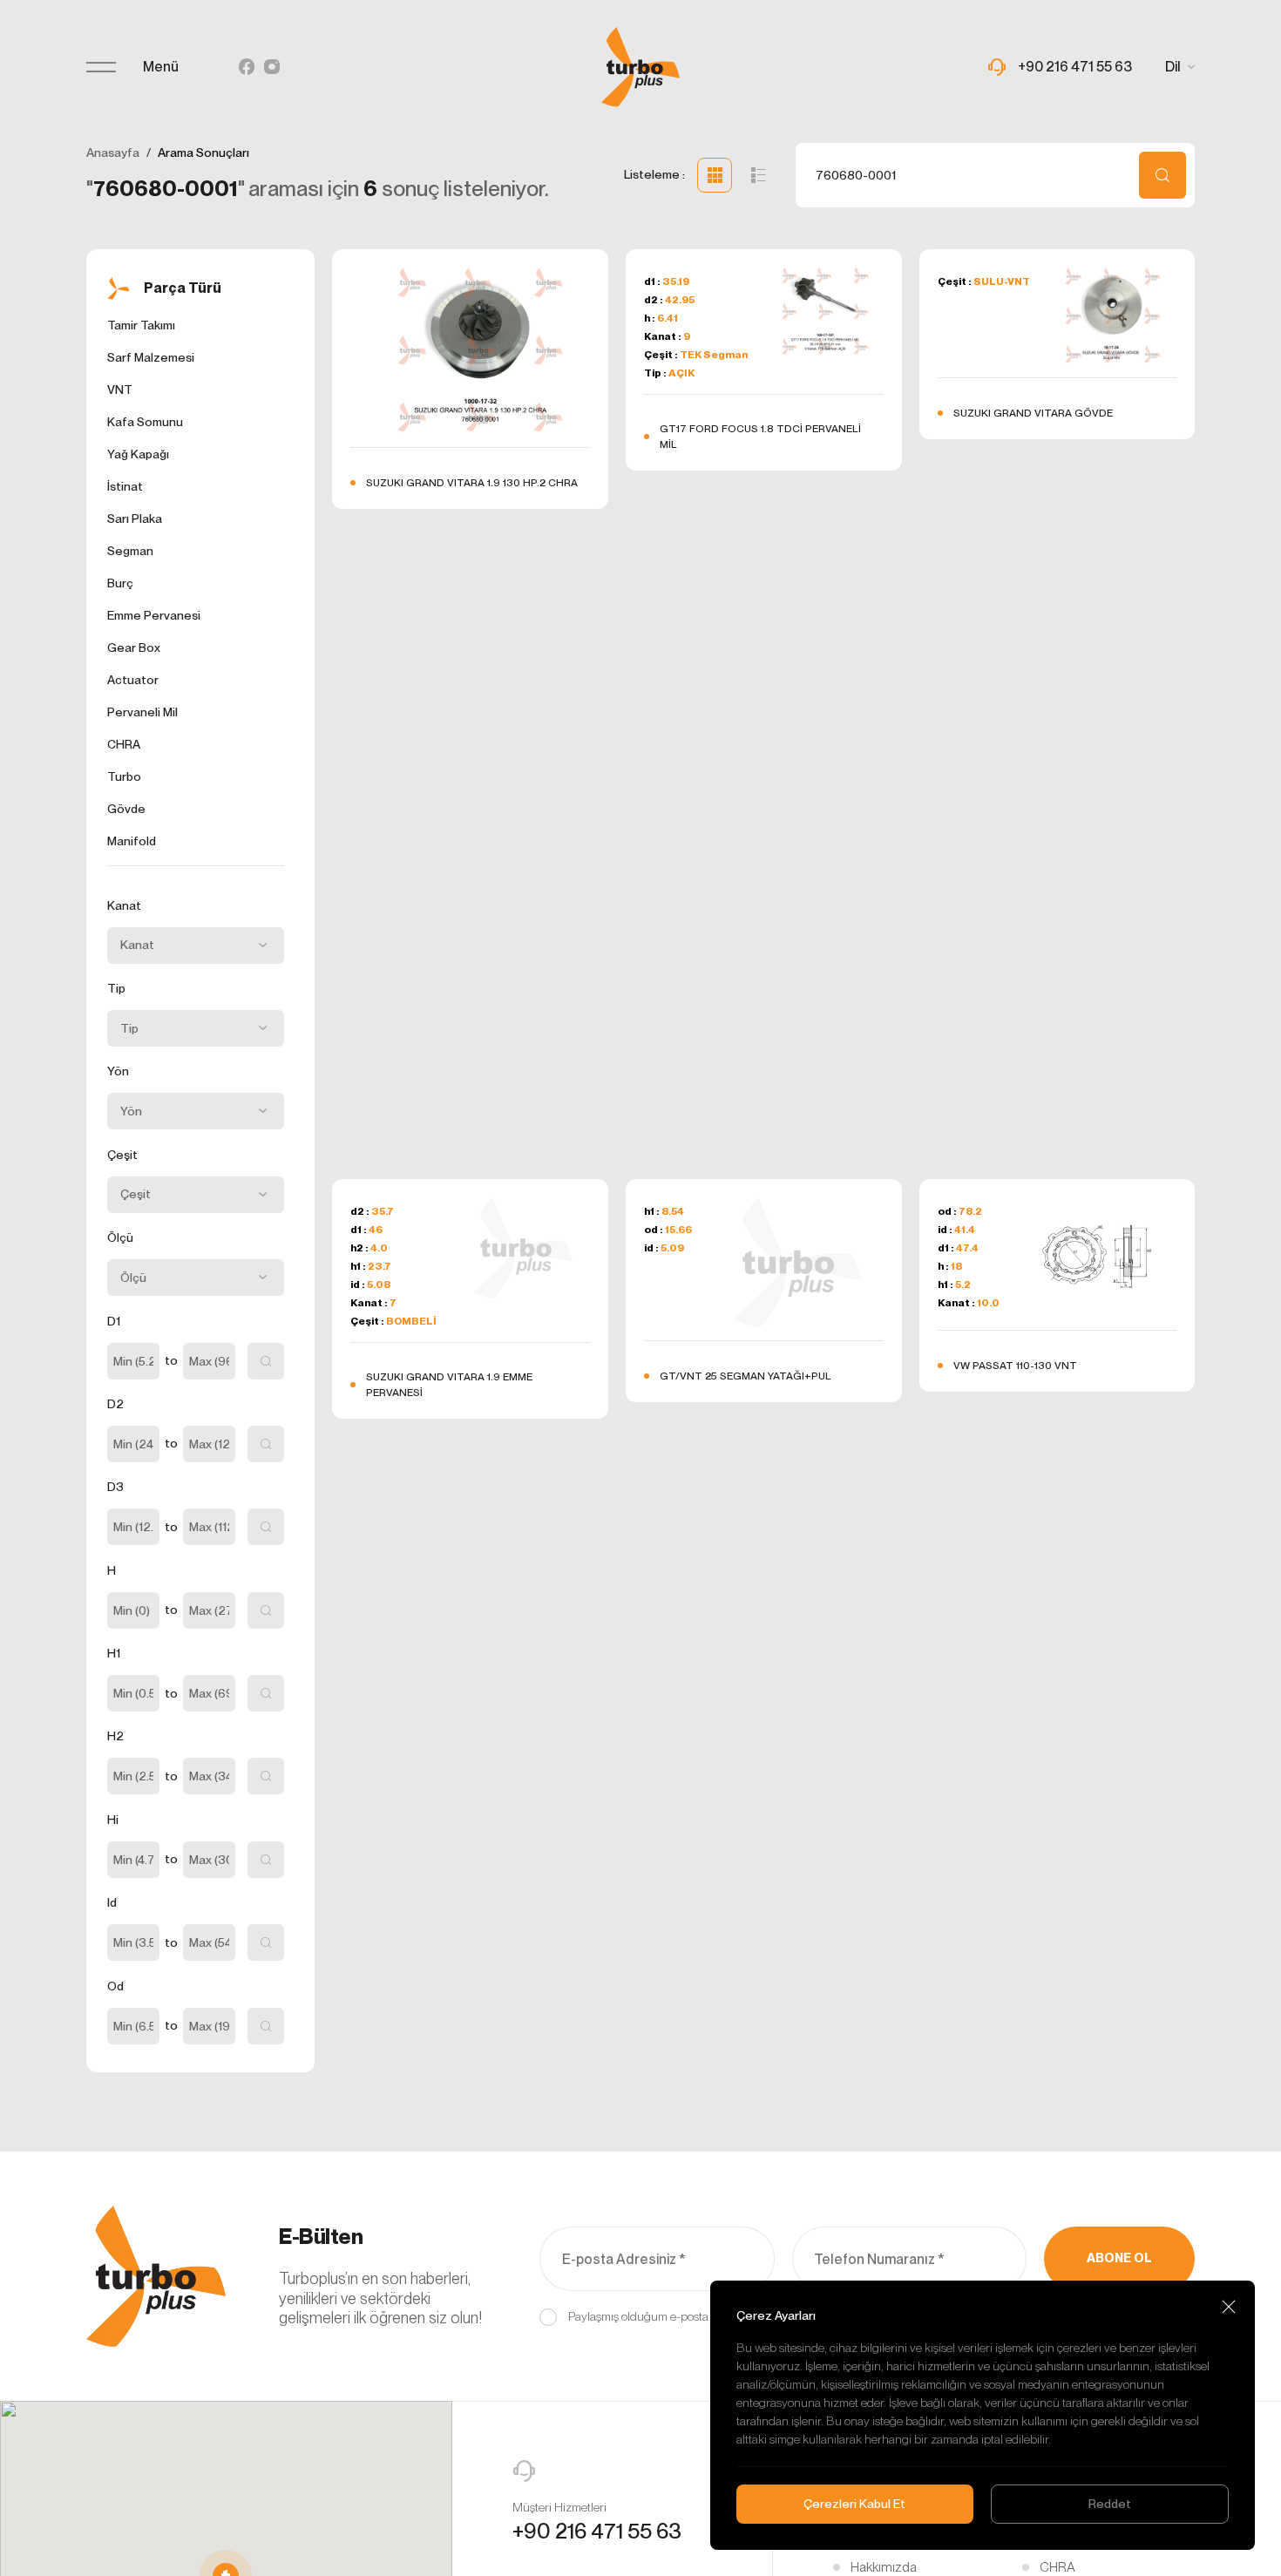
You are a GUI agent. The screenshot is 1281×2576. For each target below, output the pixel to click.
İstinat (125, 486)
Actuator (133, 680)
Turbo (124, 776)
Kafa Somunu (145, 422)
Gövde (126, 809)
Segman (130, 551)
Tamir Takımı (141, 325)
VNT (120, 390)
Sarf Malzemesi (151, 357)
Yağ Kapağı (138, 454)
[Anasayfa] (640, 67)
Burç (120, 583)
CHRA (124, 744)
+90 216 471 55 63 (597, 2531)
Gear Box (134, 647)
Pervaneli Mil (142, 712)
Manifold (132, 841)
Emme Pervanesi (154, 615)
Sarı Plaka (135, 519)
